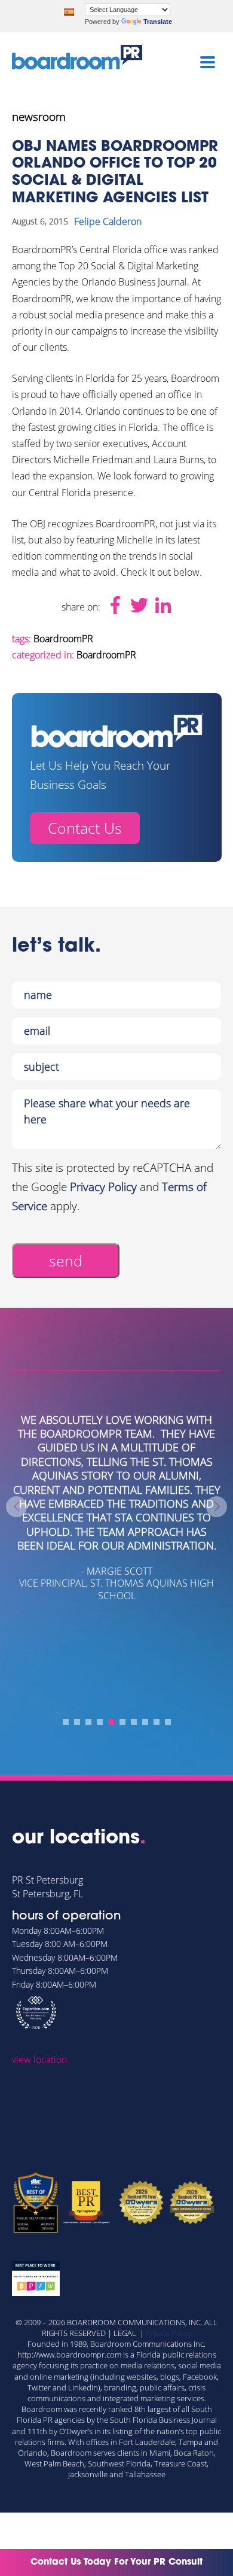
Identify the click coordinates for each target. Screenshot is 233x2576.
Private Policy (169, 2333)
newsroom (39, 117)
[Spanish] (69, 12)
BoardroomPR (63, 639)
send (66, 1260)
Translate (158, 22)
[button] (66, 1722)
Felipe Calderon (108, 221)
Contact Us (85, 828)
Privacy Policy (103, 1187)
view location (39, 2059)
